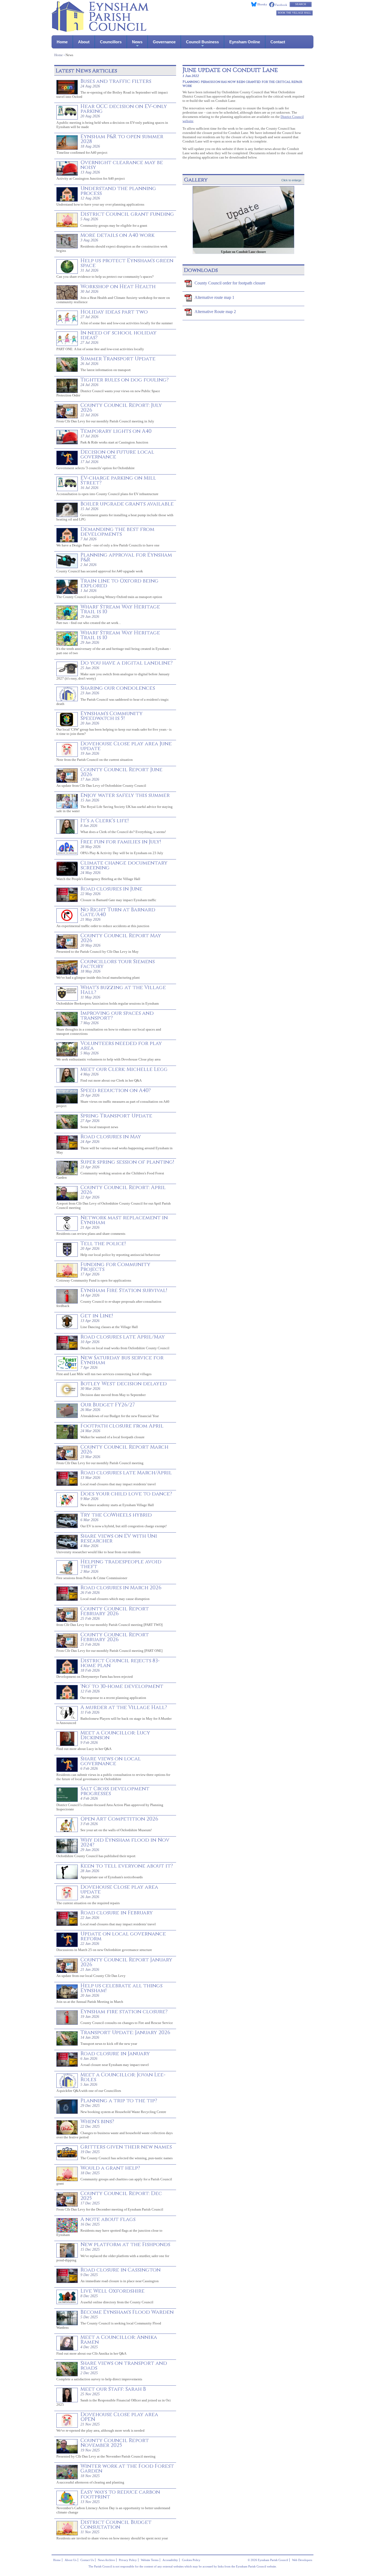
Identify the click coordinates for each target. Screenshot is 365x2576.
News (137, 42)
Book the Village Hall (294, 13)
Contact (278, 42)
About (84, 42)
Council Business (202, 42)
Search (301, 4)
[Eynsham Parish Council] (100, 30)
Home (62, 42)
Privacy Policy (128, 2560)
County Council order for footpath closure (230, 283)
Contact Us (87, 2560)
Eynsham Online (245, 42)
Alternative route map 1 (214, 297)
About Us (71, 2560)
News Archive (106, 2560)
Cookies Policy (191, 2560)
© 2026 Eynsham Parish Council (268, 2560)
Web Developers (302, 2560)
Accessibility (170, 2560)
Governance (164, 42)
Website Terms (150, 2560)
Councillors (111, 42)
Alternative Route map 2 (215, 312)
